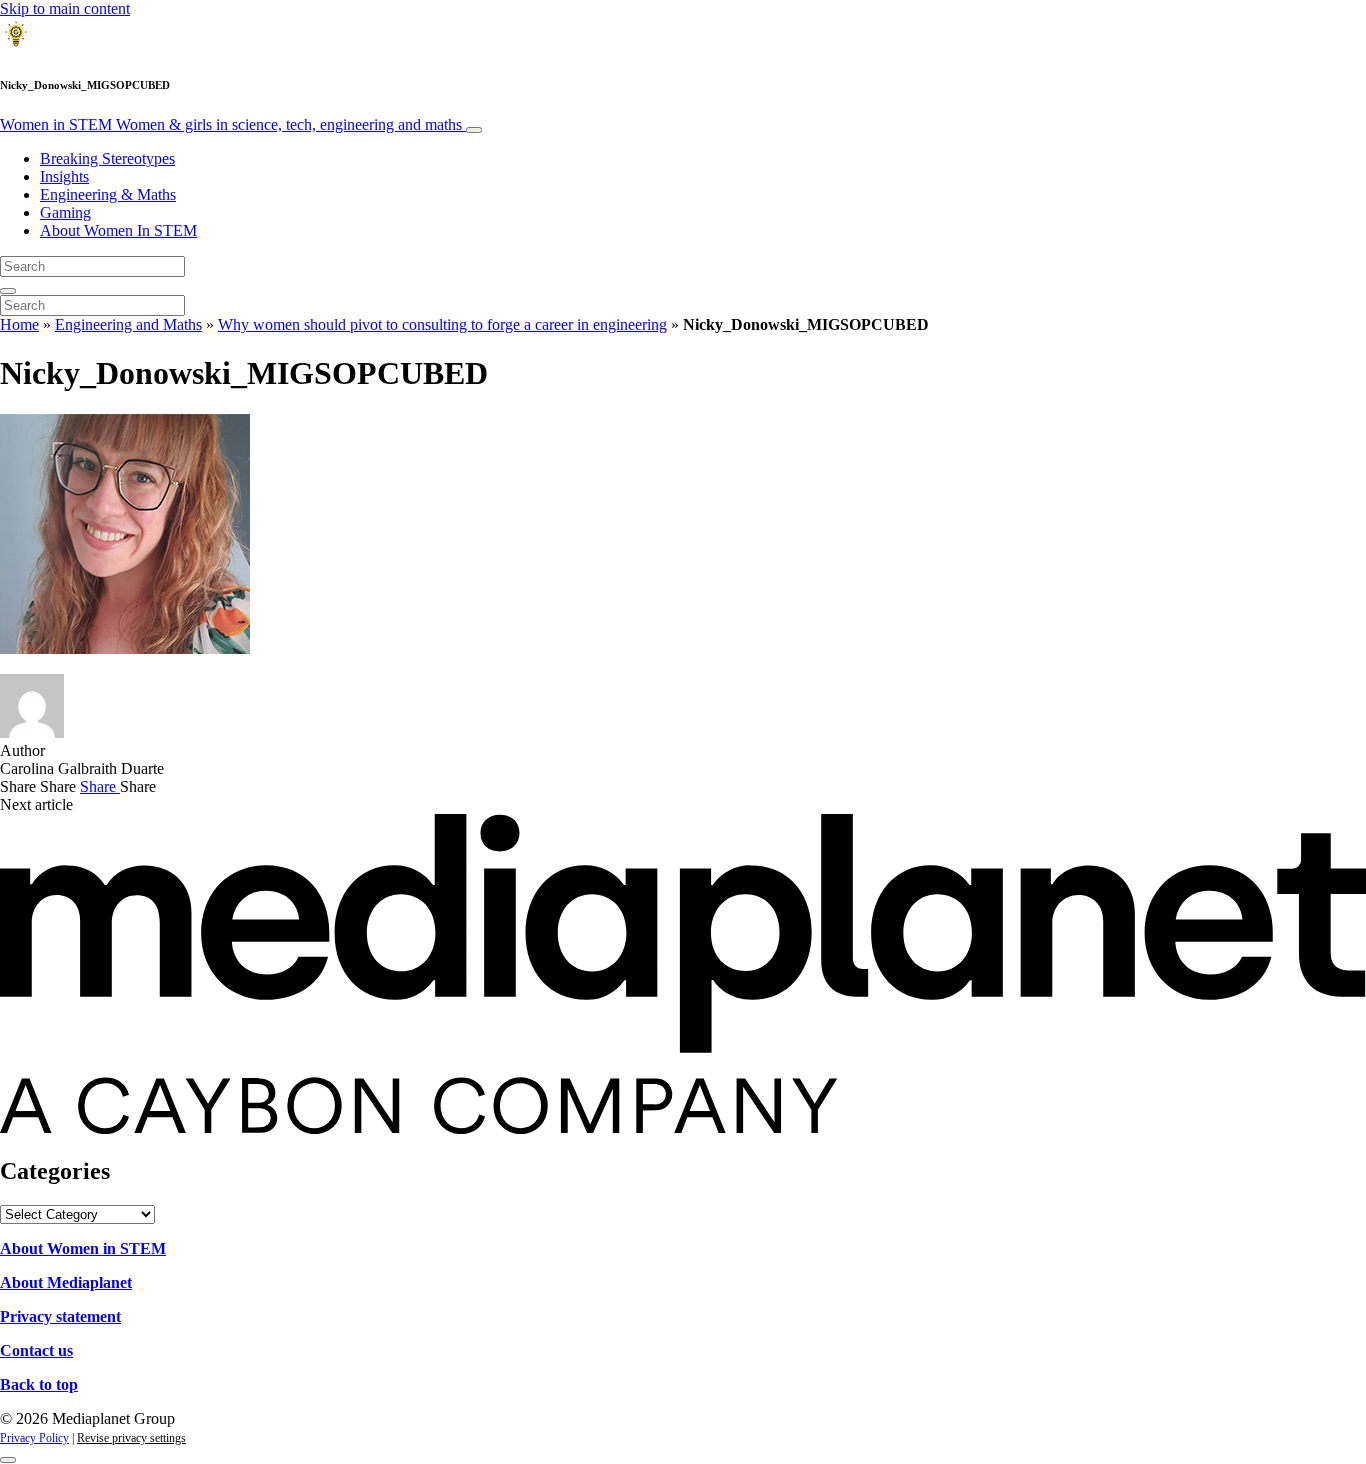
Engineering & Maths (108, 194)
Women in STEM (231, 124)
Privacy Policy (34, 1438)
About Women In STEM (118, 230)
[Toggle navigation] (474, 130)
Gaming (65, 212)
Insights (64, 176)
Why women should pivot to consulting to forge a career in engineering (442, 324)
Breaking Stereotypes (107, 158)
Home (19, 324)
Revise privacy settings (131, 1438)
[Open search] (8, 291)
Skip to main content (65, 8)
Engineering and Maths (128, 324)
